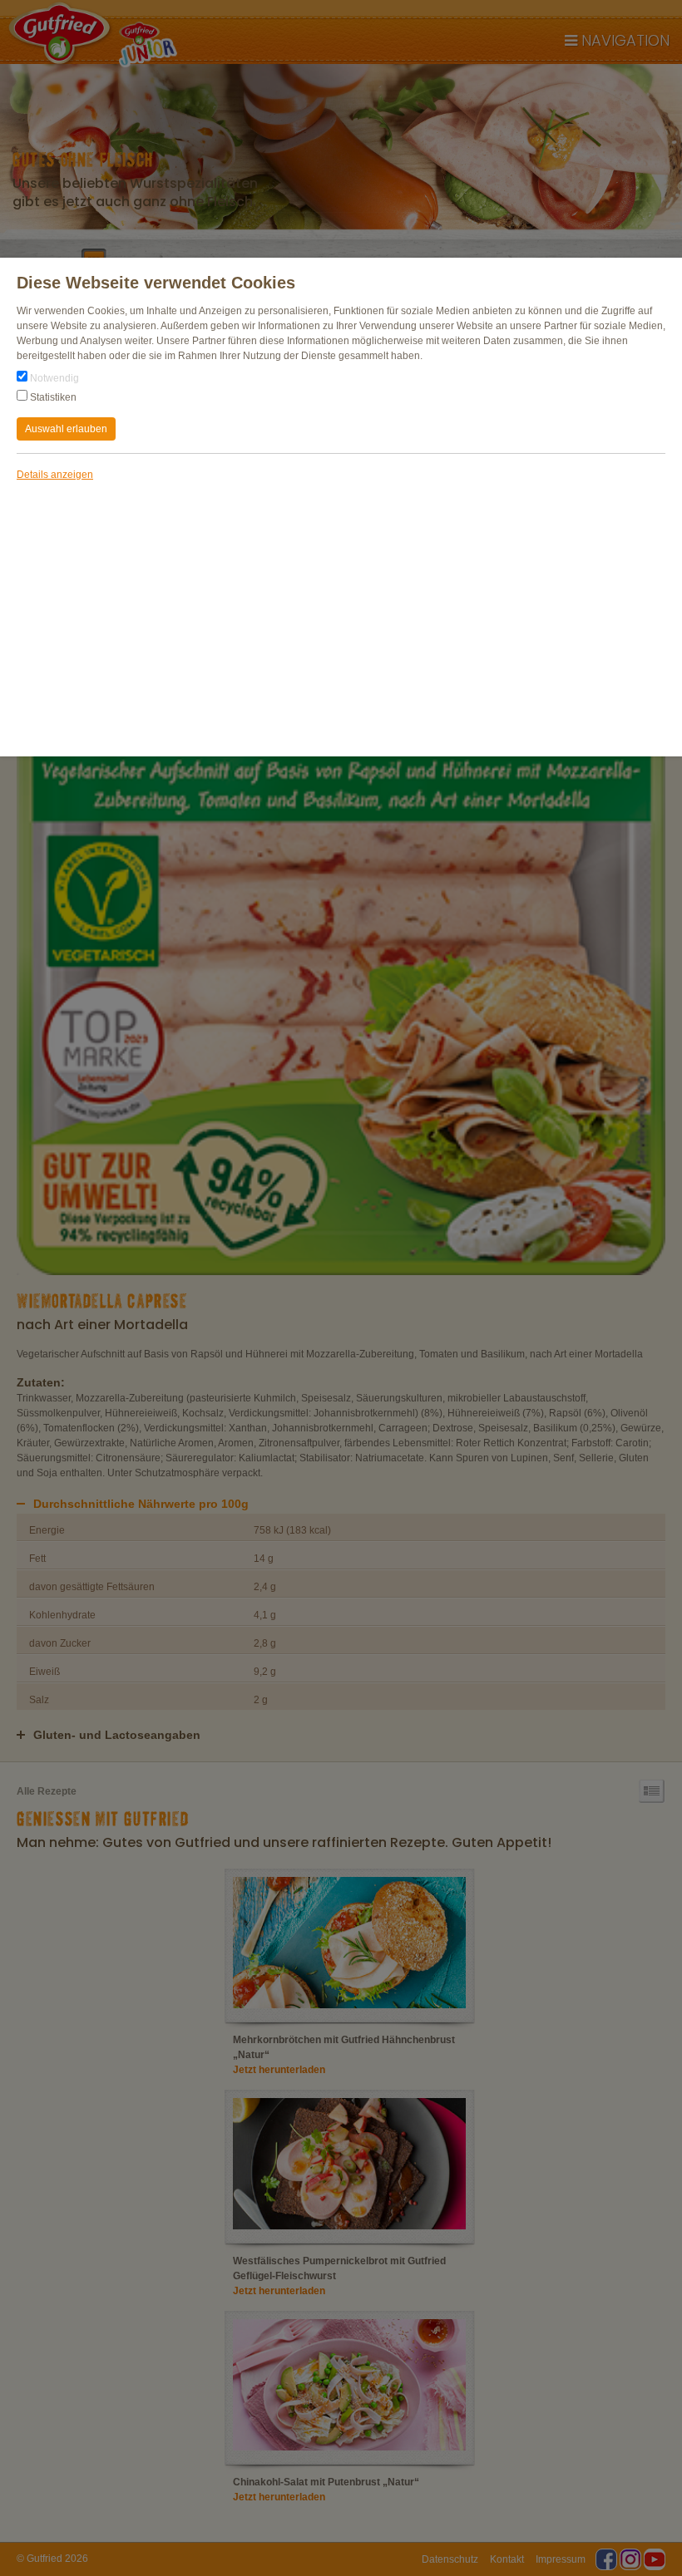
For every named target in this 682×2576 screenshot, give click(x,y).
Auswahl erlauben (66, 429)
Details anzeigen (55, 475)
